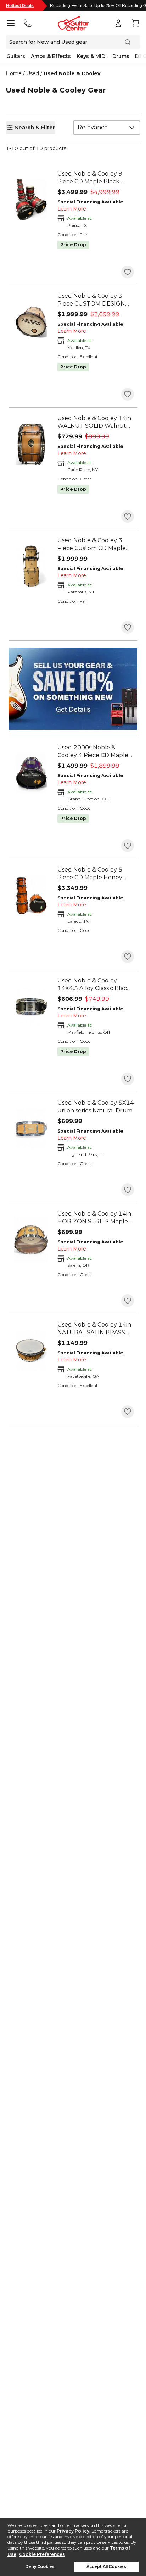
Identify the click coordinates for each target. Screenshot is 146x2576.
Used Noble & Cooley (72, 73)
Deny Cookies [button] (40, 2567)
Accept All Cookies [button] (106, 2567)
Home (14, 73)
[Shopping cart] (135, 23)
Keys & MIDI (92, 56)
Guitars (16, 56)
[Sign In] (118, 23)
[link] (96, 178)
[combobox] (107, 128)
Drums (121, 56)
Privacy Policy (73, 2531)
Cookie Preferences (42, 2554)
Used (33, 73)
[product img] (31, 200)
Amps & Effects (51, 56)
